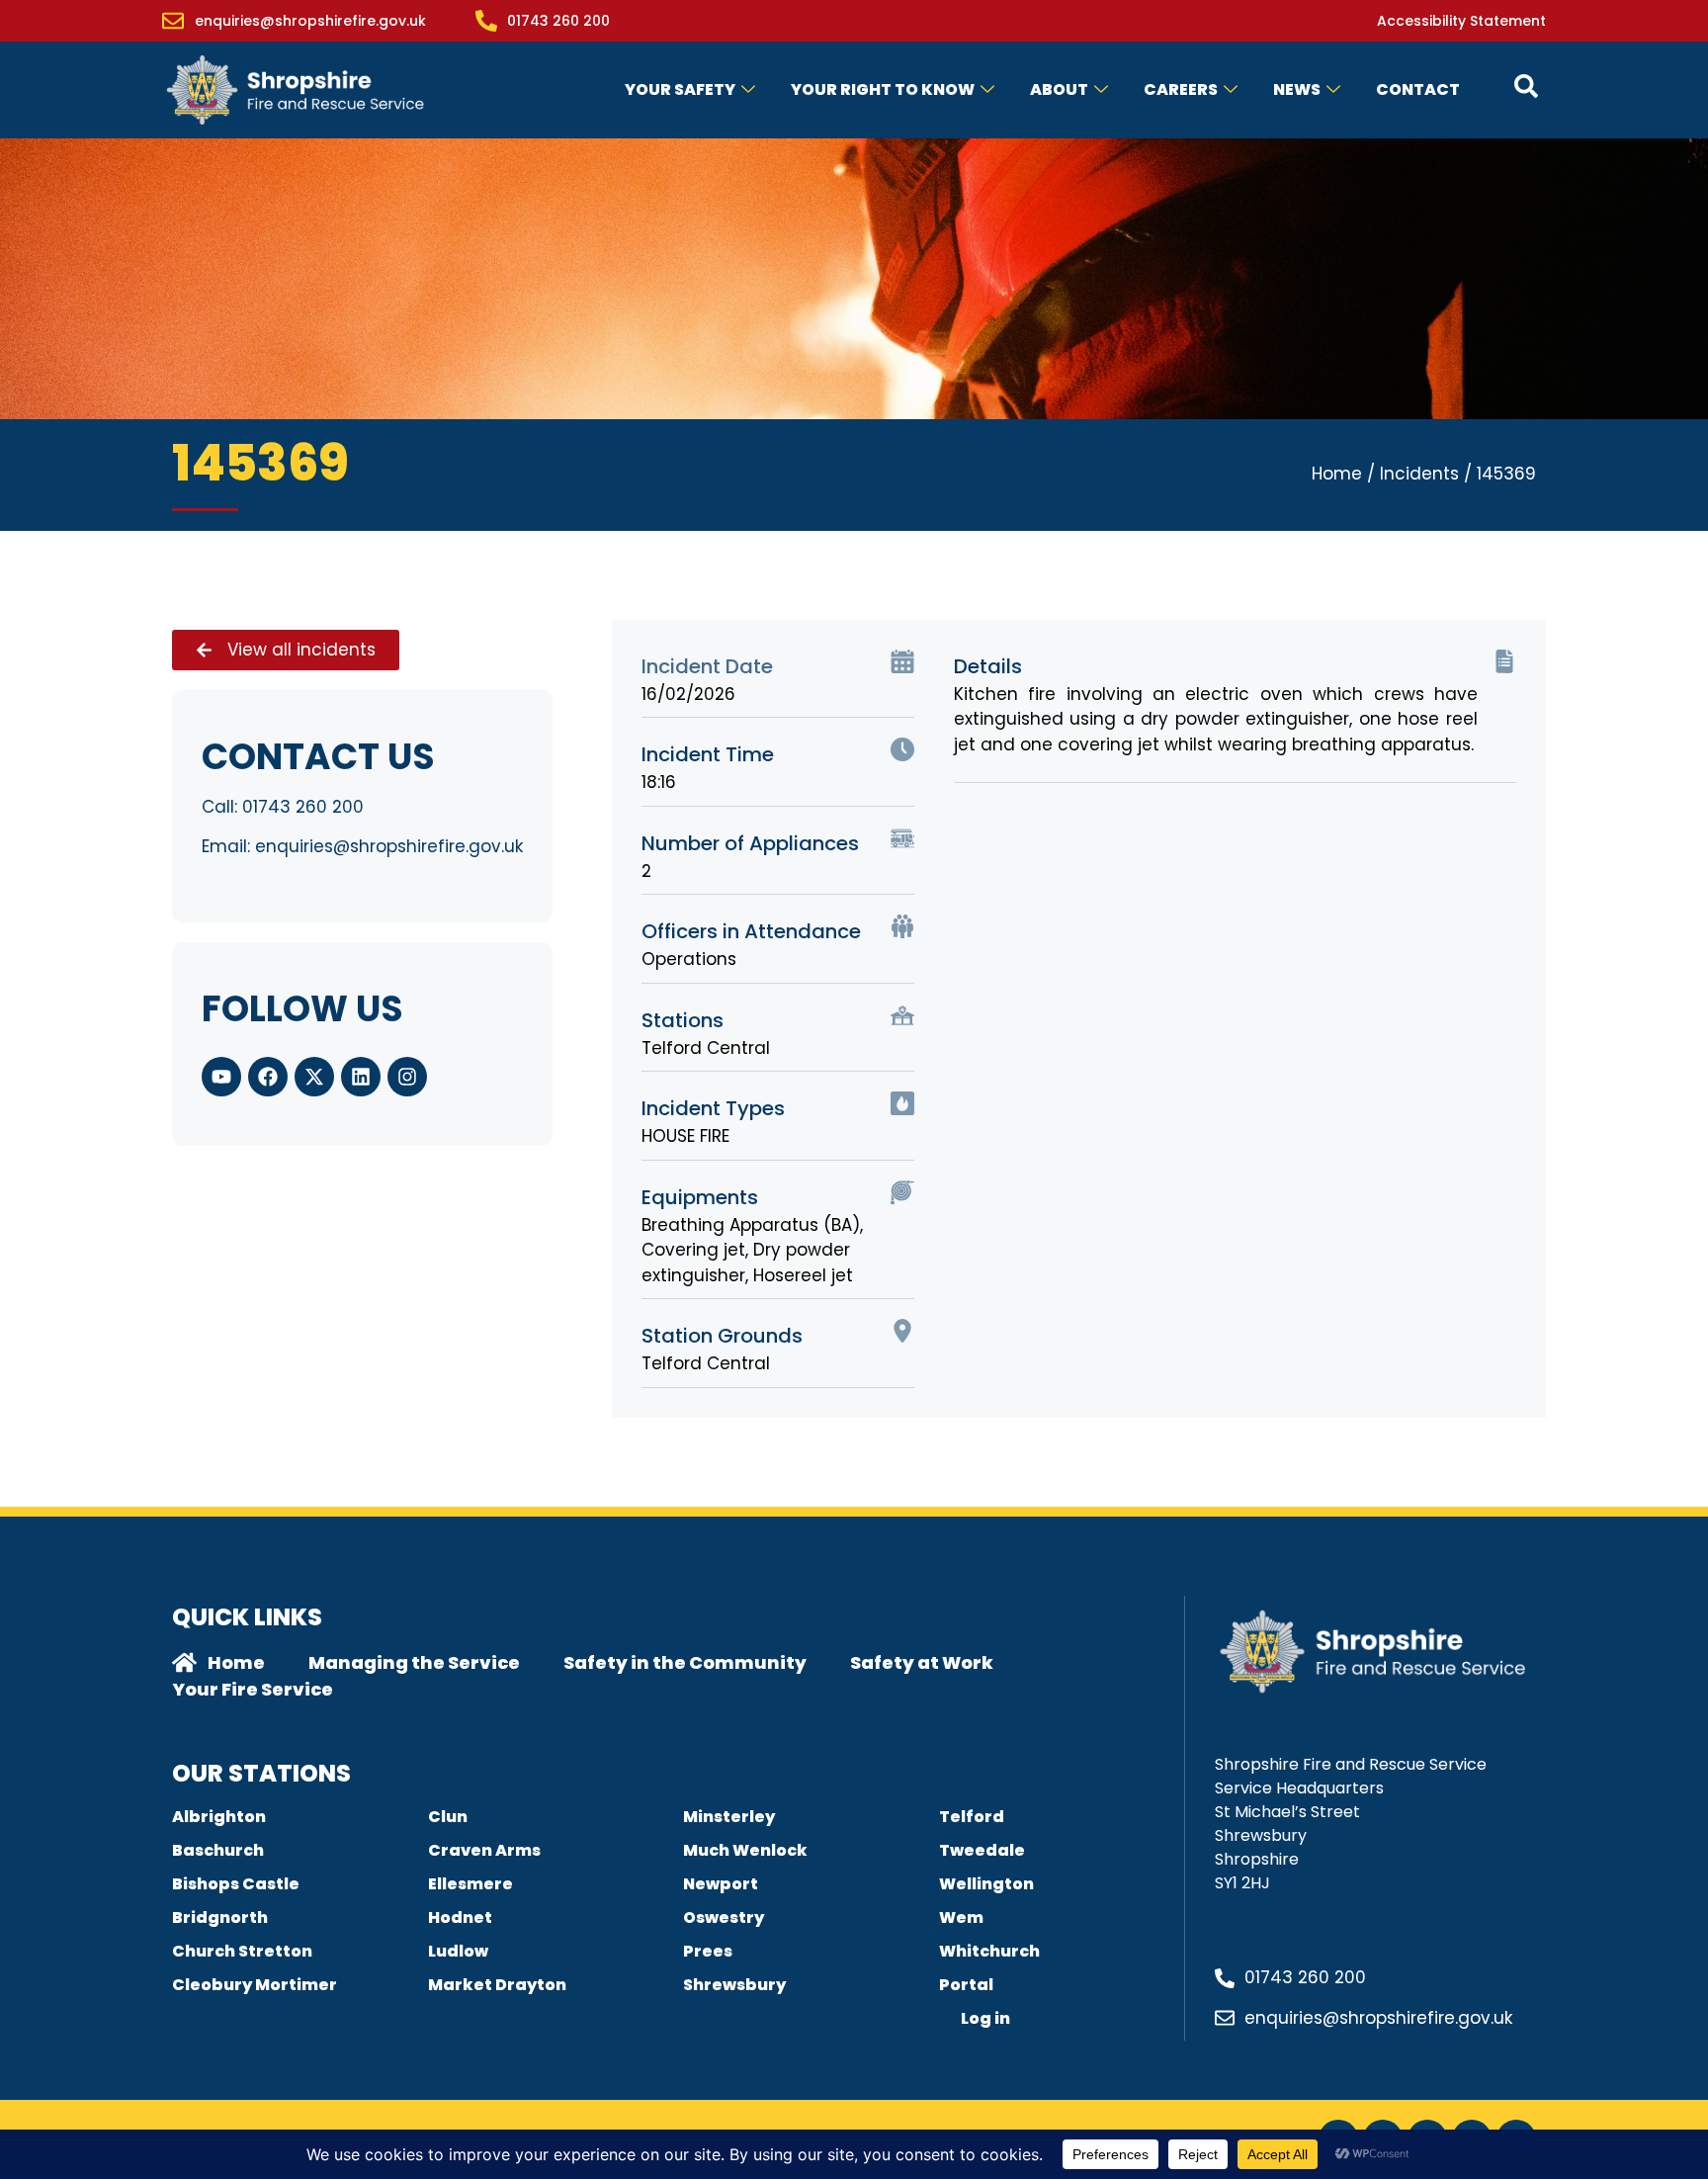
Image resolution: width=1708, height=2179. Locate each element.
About (1059, 89)
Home (1337, 474)
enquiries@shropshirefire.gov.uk (389, 846)
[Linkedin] (361, 1077)
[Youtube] (221, 1077)
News (1297, 89)
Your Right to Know (883, 89)
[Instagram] (407, 1077)
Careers (1181, 89)
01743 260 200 (303, 807)
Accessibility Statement (1461, 21)
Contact (1418, 89)
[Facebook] (268, 1077)
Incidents (1419, 474)
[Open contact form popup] (1526, 86)
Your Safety (680, 89)
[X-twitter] (314, 1077)
